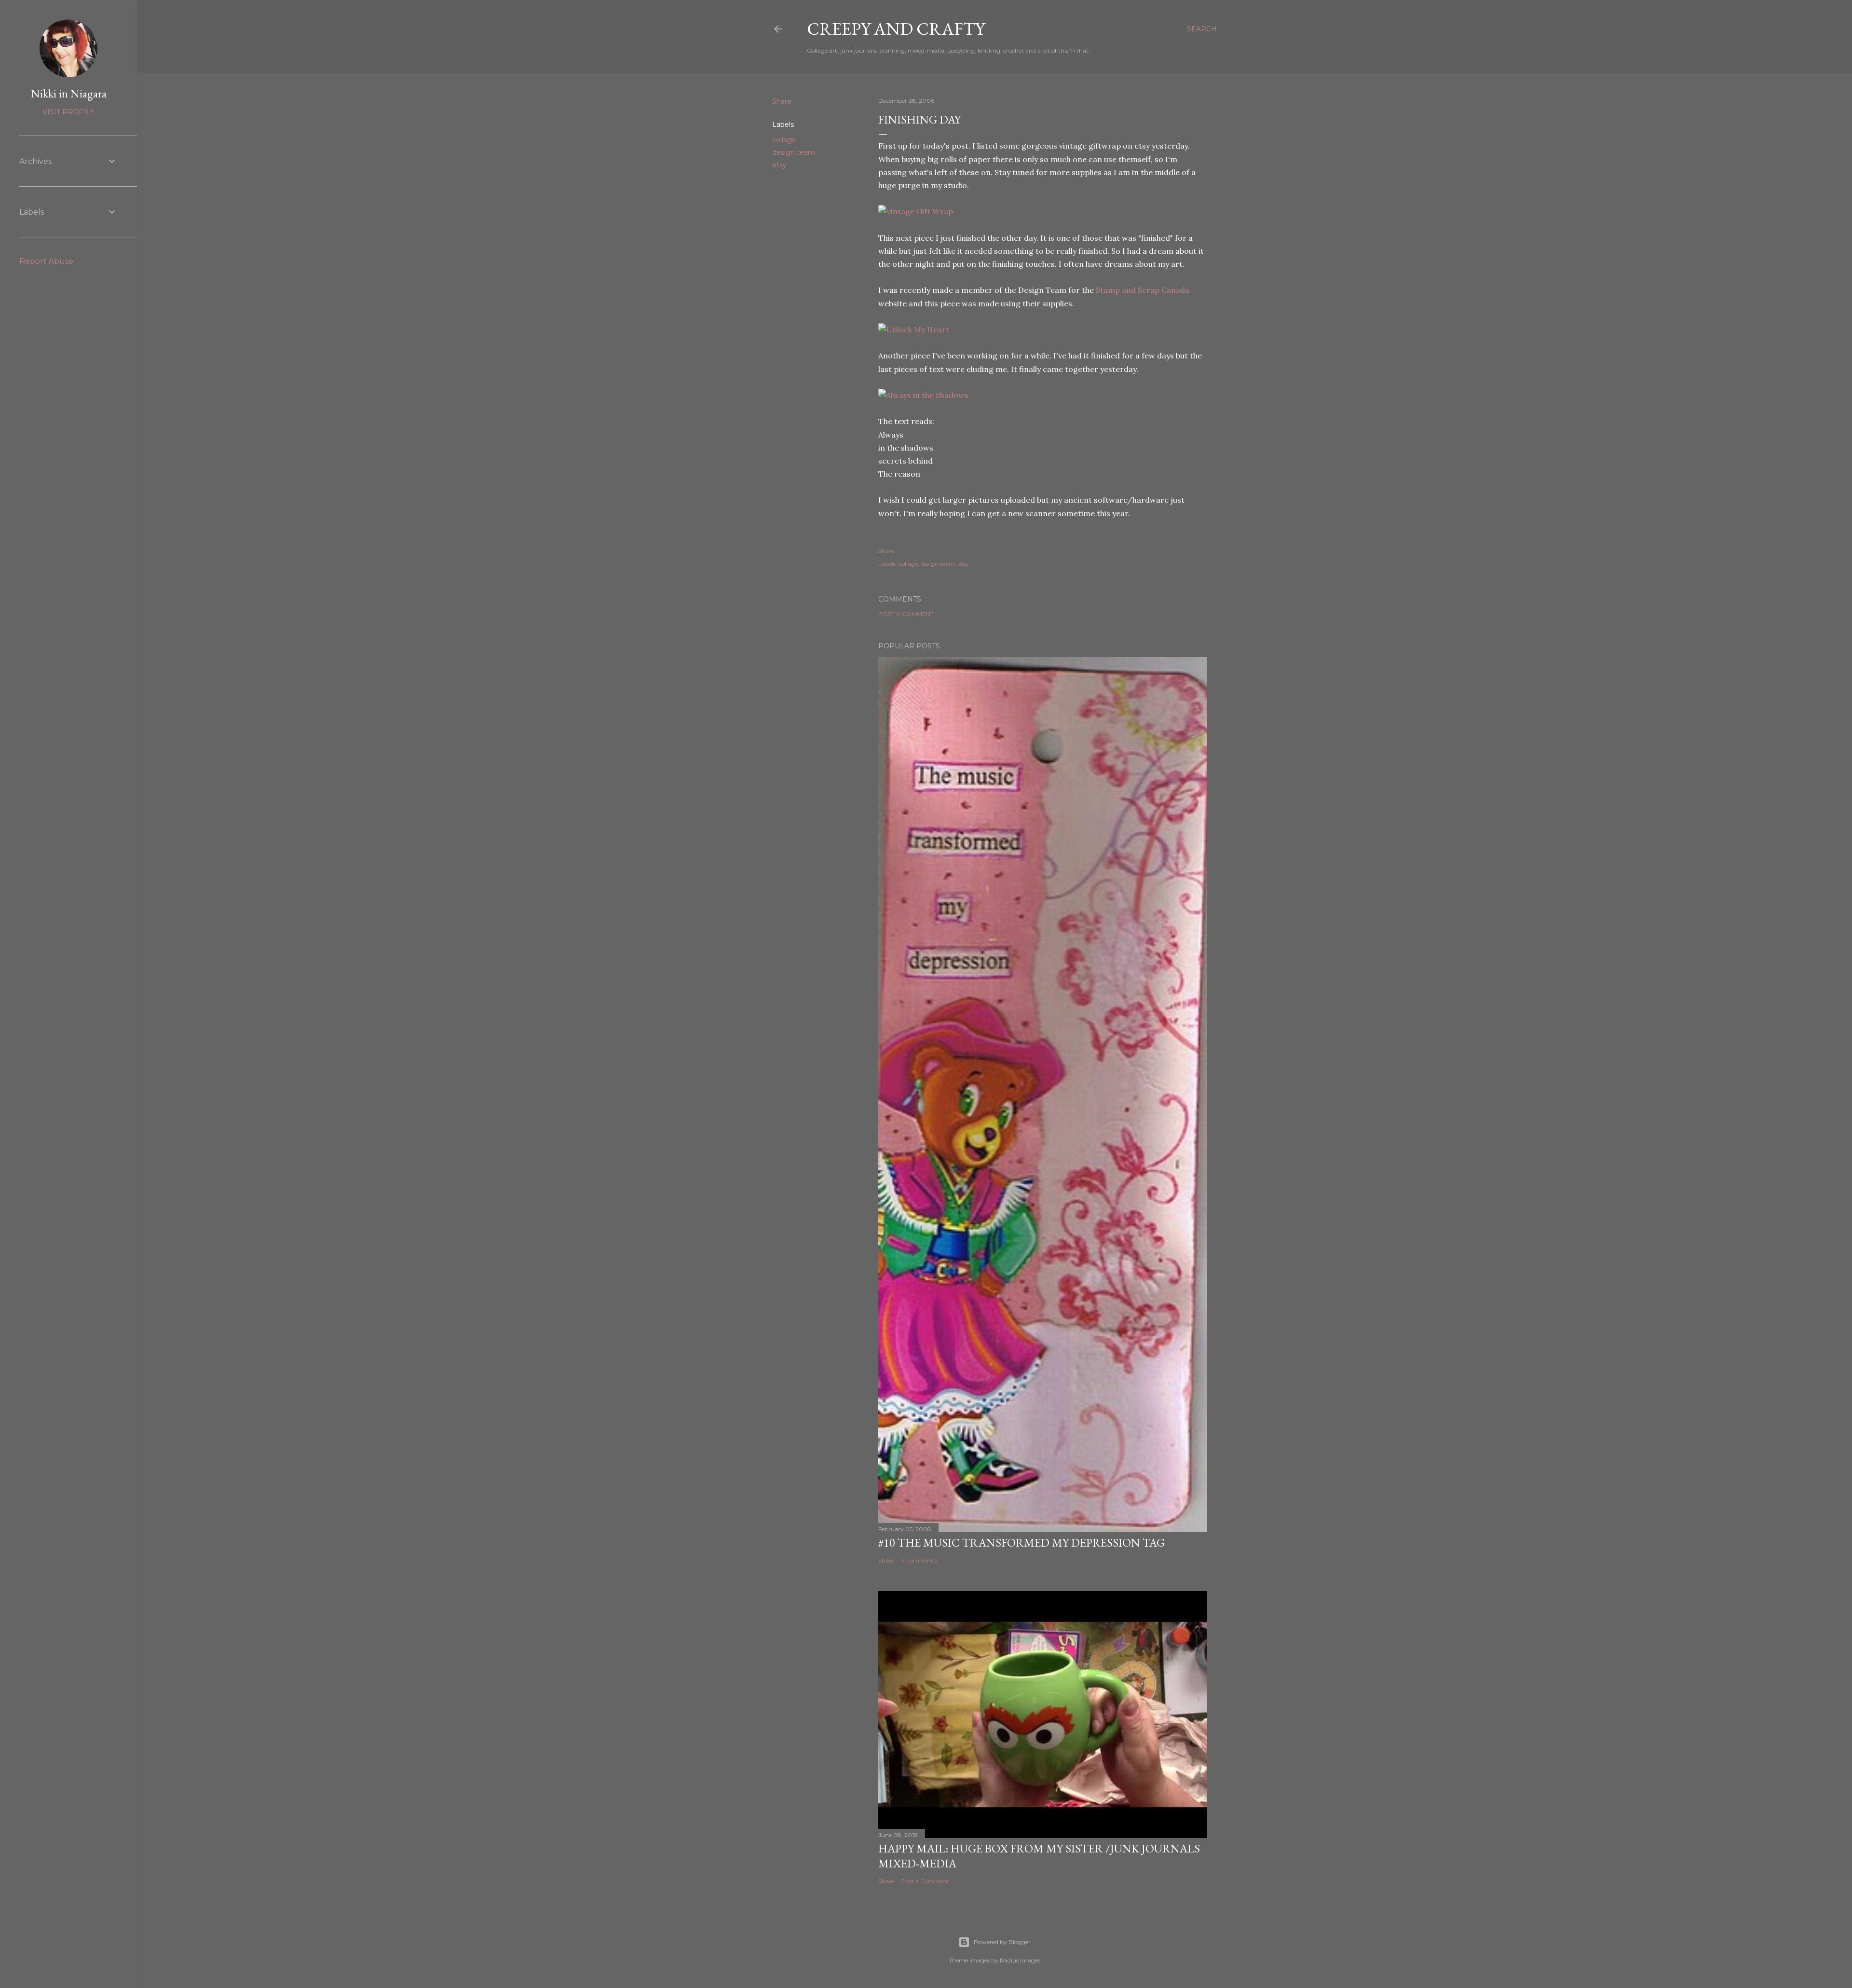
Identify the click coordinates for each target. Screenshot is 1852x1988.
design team (794, 152)
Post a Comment (906, 614)
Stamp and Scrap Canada (1143, 290)
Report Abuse (46, 261)
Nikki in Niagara (69, 93)
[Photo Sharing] (916, 211)
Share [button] (782, 101)
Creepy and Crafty (896, 29)
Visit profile (68, 112)
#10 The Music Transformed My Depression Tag (1021, 1542)
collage (784, 140)
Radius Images (1020, 1960)
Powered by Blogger (1002, 1942)
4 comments (919, 1560)
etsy (779, 165)
